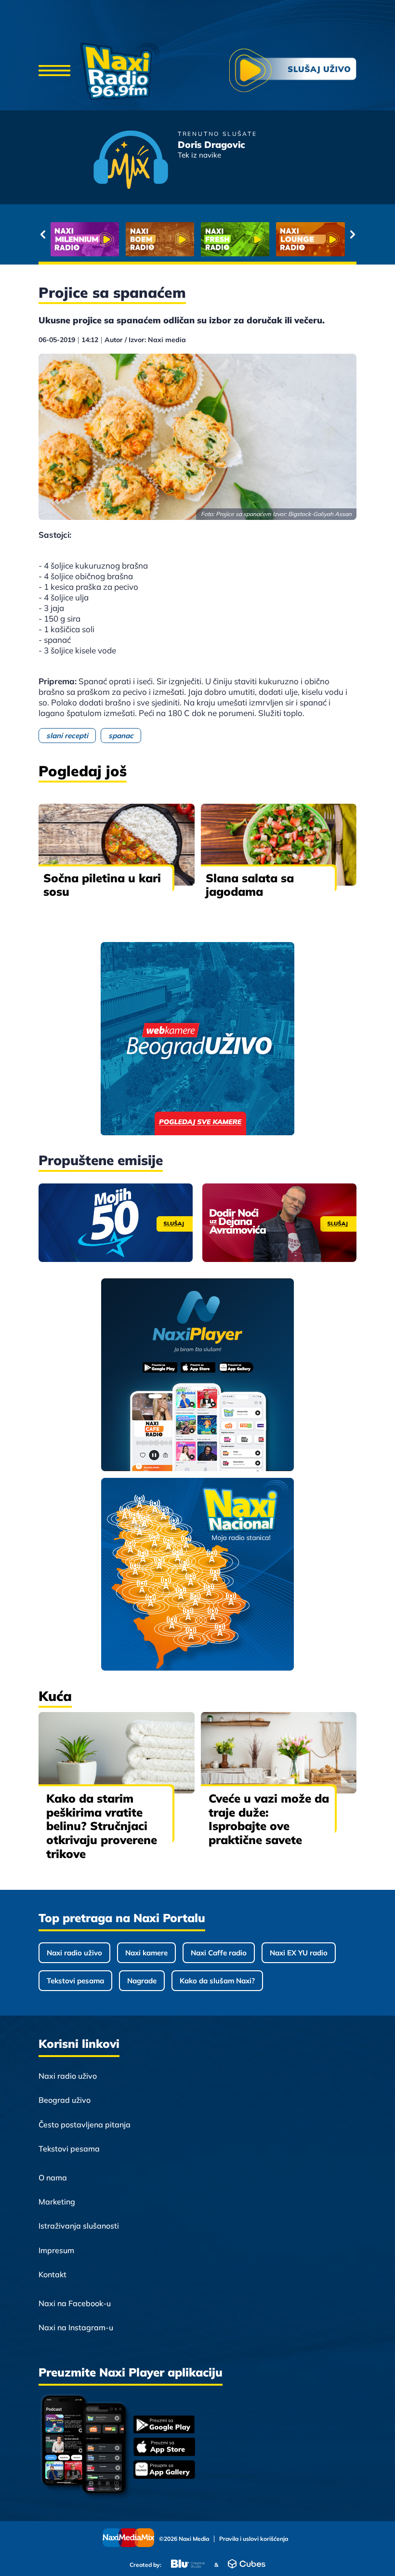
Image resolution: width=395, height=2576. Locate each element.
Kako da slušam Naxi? (217, 1981)
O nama (53, 2178)
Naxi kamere (146, 1953)
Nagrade (142, 1981)
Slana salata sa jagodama (250, 885)
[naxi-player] (198, 1375)
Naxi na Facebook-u (75, 2303)
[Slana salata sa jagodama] (279, 844)
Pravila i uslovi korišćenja (254, 2539)
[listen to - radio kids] (235, 239)
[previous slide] (43, 234)
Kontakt (53, 2274)
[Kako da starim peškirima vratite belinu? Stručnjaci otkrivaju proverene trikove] (117, 1753)
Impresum (56, 2250)
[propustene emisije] (116, 1223)
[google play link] (164, 2425)
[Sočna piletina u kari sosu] (117, 844)
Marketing (57, 2202)
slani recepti (67, 736)
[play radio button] (293, 72)
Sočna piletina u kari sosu (102, 885)
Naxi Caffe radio (219, 1953)
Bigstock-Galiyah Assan (320, 514)
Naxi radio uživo (74, 1953)
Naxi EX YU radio (299, 1953)
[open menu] (54, 71)
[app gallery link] (164, 2471)
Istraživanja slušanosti (79, 2226)
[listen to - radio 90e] (310, 239)
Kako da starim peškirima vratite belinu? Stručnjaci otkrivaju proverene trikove (102, 1826)
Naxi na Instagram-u (76, 2327)
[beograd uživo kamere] (197, 1040)
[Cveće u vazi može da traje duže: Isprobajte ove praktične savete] (279, 1753)
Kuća (55, 1696)
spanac (121, 736)
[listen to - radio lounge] (160, 239)
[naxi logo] (120, 71)
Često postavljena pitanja (85, 2125)
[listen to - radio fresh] (85, 239)
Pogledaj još (83, 771)
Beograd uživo (65, 2100)
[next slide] (352, 234)
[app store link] (164, 2448)
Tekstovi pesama (75, 1981)
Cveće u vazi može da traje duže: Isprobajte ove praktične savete (269, 1819)
